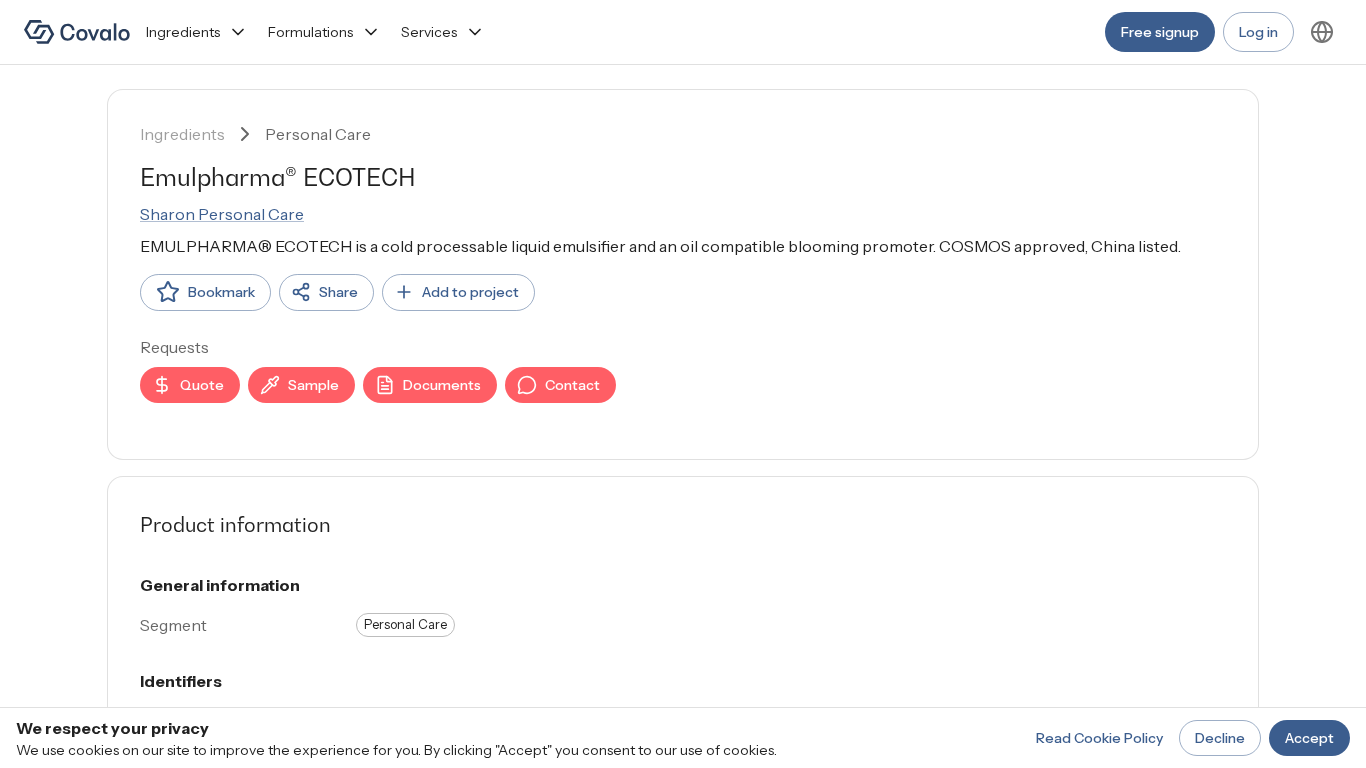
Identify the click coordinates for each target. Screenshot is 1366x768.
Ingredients (183, 32)
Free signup (1160, 32)
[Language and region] (1322, 32)
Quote (202, 385)
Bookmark (221, 292)
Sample (313, 385)
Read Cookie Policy (1099, 738)
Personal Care (318, 134)
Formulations (310, 32)
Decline (1220, 738)
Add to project (470, 292)
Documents (442, 385)
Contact (572, 385)
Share (338, 292)
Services (429, 32)
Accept (1309, 738)
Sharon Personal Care (222, 214)
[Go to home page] (77, 32)
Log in (1258, 32)
